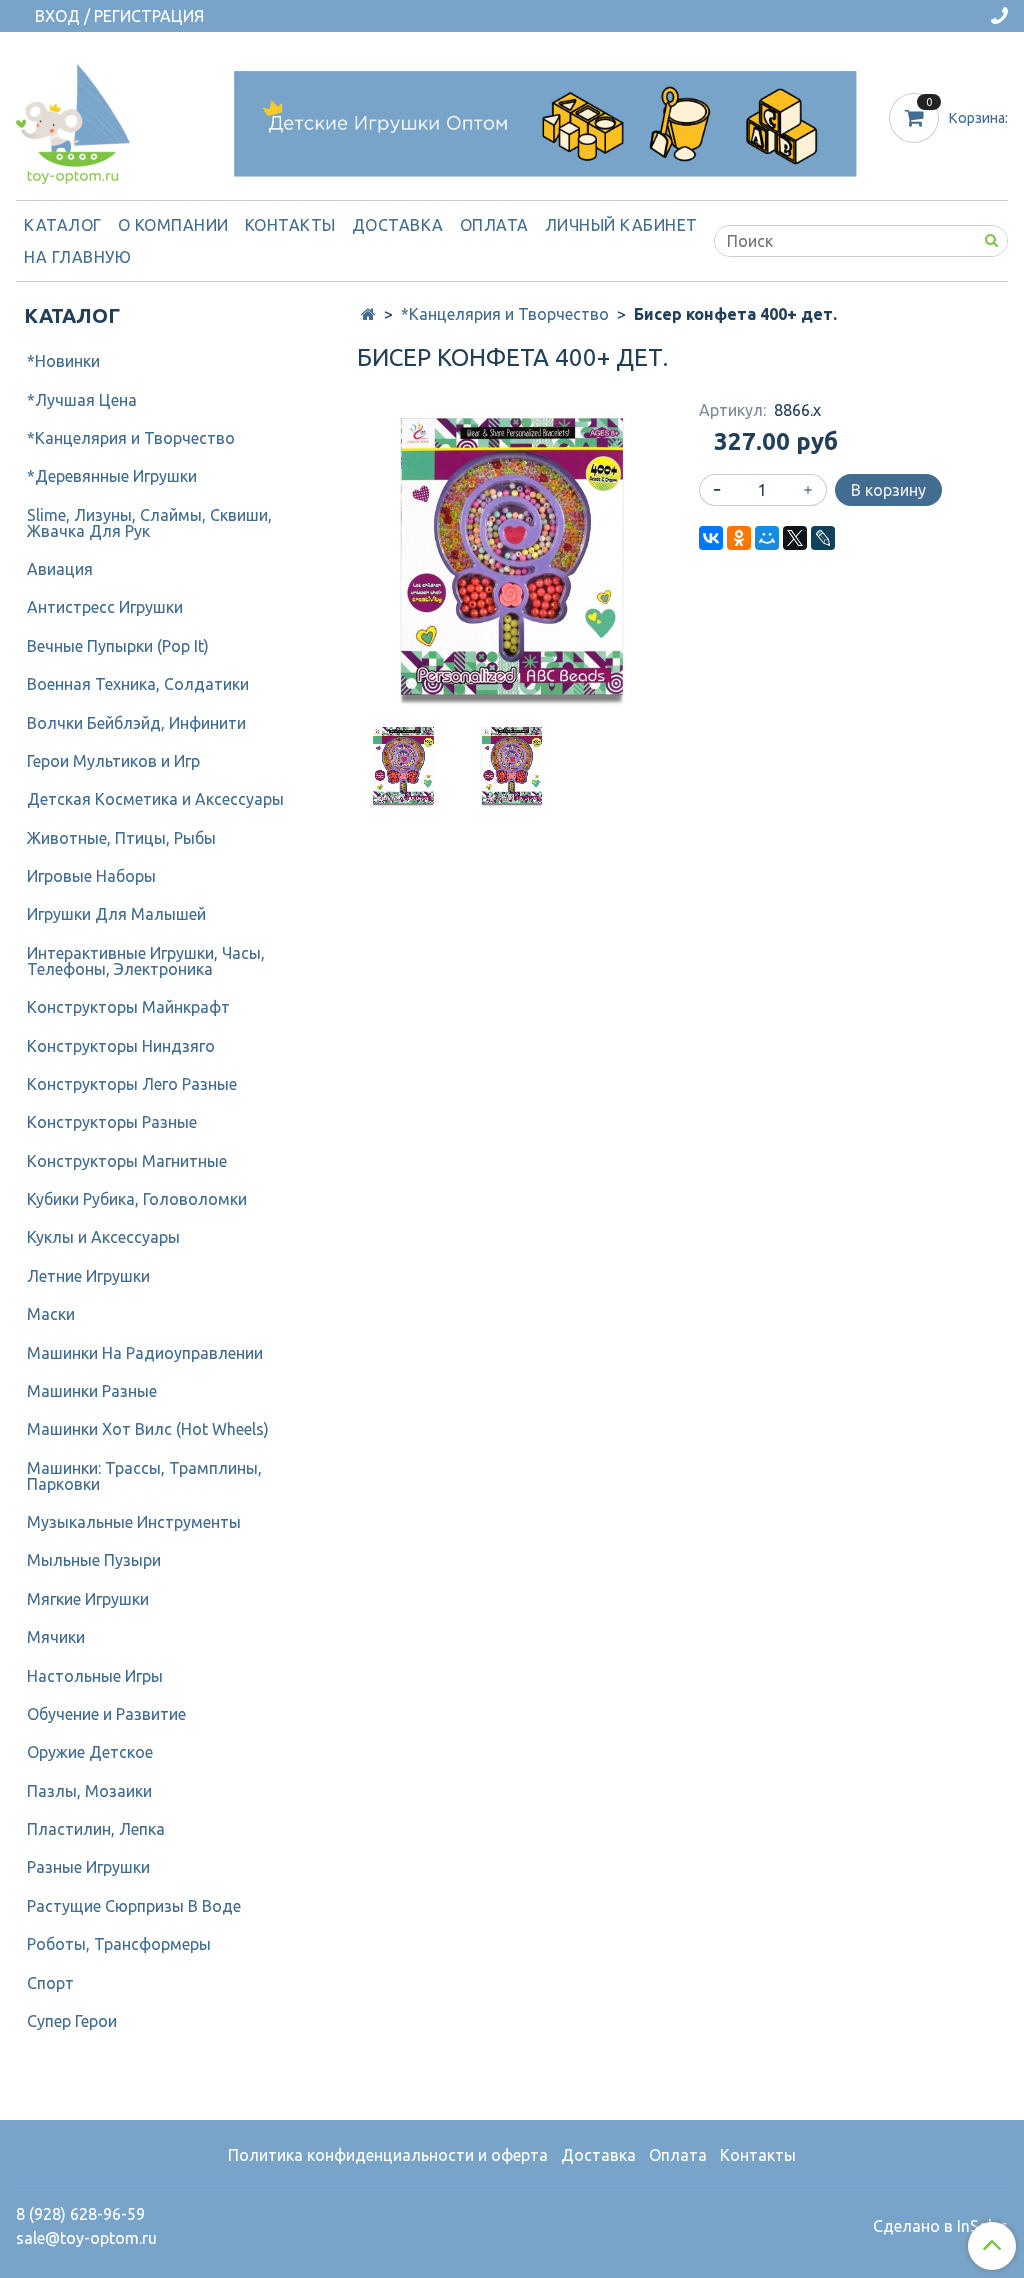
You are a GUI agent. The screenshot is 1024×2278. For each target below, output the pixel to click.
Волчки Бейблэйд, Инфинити (136, 723)
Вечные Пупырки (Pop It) (118, 646)
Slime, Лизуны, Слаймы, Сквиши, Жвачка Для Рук (149, 523)
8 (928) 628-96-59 (80, 2214)
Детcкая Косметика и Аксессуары (155, 799)
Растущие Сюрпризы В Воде (134, 1906)
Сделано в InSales (940, 2226)
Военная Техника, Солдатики (138, 684)
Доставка (398, 225)
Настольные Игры (95, 1676)
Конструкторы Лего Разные (132, 1084)
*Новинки (63, 361)
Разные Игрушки (88, 1867)
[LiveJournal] (823, 538)
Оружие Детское (90, 1752)
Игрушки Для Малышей (116, 914)
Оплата (494, 225)
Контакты (290, 225)
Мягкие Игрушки (88, 1599)
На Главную (77, 257)
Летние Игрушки (88, 1276)
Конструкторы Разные (112, 1122)
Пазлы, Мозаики (89, 1791)
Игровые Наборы (91, 876)
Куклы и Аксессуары (103, 1237)
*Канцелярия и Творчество (505, 314)
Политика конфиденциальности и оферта (388, 2155)
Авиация (60, 569)
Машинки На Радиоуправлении (145, 1353)
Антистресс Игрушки (105, 607)
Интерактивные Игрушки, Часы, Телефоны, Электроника (146, 961)
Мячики (56, 1637)
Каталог (63, 225)
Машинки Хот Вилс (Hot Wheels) (148, 1429)
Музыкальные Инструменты (134, 1522)
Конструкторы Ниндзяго (121, 1046)
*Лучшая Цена (82, 400)
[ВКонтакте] (711, 538)
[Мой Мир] (767, 538)
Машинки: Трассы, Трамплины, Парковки (144, 1476)
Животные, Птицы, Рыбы (121, 838)
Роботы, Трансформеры (119, 1944)
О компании (173, 225)
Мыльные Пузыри (94, 1560)
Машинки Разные (92, 1391)
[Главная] (368, 314)
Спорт (50, 1983)
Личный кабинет (621, 225)
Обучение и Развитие (106, 1714)
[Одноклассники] (739, 538)
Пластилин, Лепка (96, 1829)
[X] (795, 538)
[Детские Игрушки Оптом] (73, 119)
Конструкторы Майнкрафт (128, 1007)
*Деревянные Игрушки (112, 476)
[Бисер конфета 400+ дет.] (511, 555)
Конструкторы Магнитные (127, 1161)
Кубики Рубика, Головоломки (137, 1199)
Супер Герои (72, 2021)
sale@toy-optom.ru (86, 2238)
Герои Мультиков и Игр (113, 761)
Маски (51, 1314)
